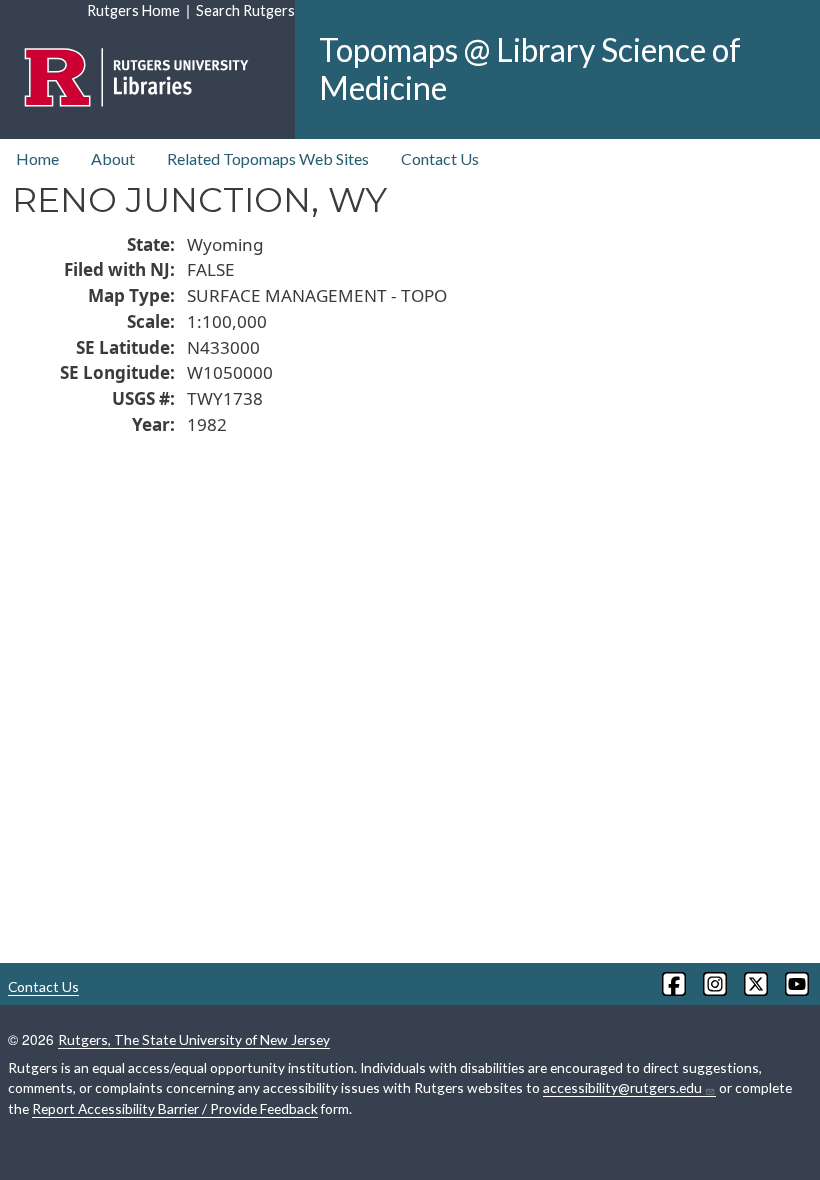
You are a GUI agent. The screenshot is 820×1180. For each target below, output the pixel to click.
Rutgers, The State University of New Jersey (194, 1039)
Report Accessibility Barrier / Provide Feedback (175, 1108)
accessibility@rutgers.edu (622, 1087)
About (113, 158)
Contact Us (440, 158)
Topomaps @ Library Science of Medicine (530, 68)
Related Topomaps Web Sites (268, 158)
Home (37, 158)
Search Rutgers (245, 10)
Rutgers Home (133, 10)
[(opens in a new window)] (672, 984)
